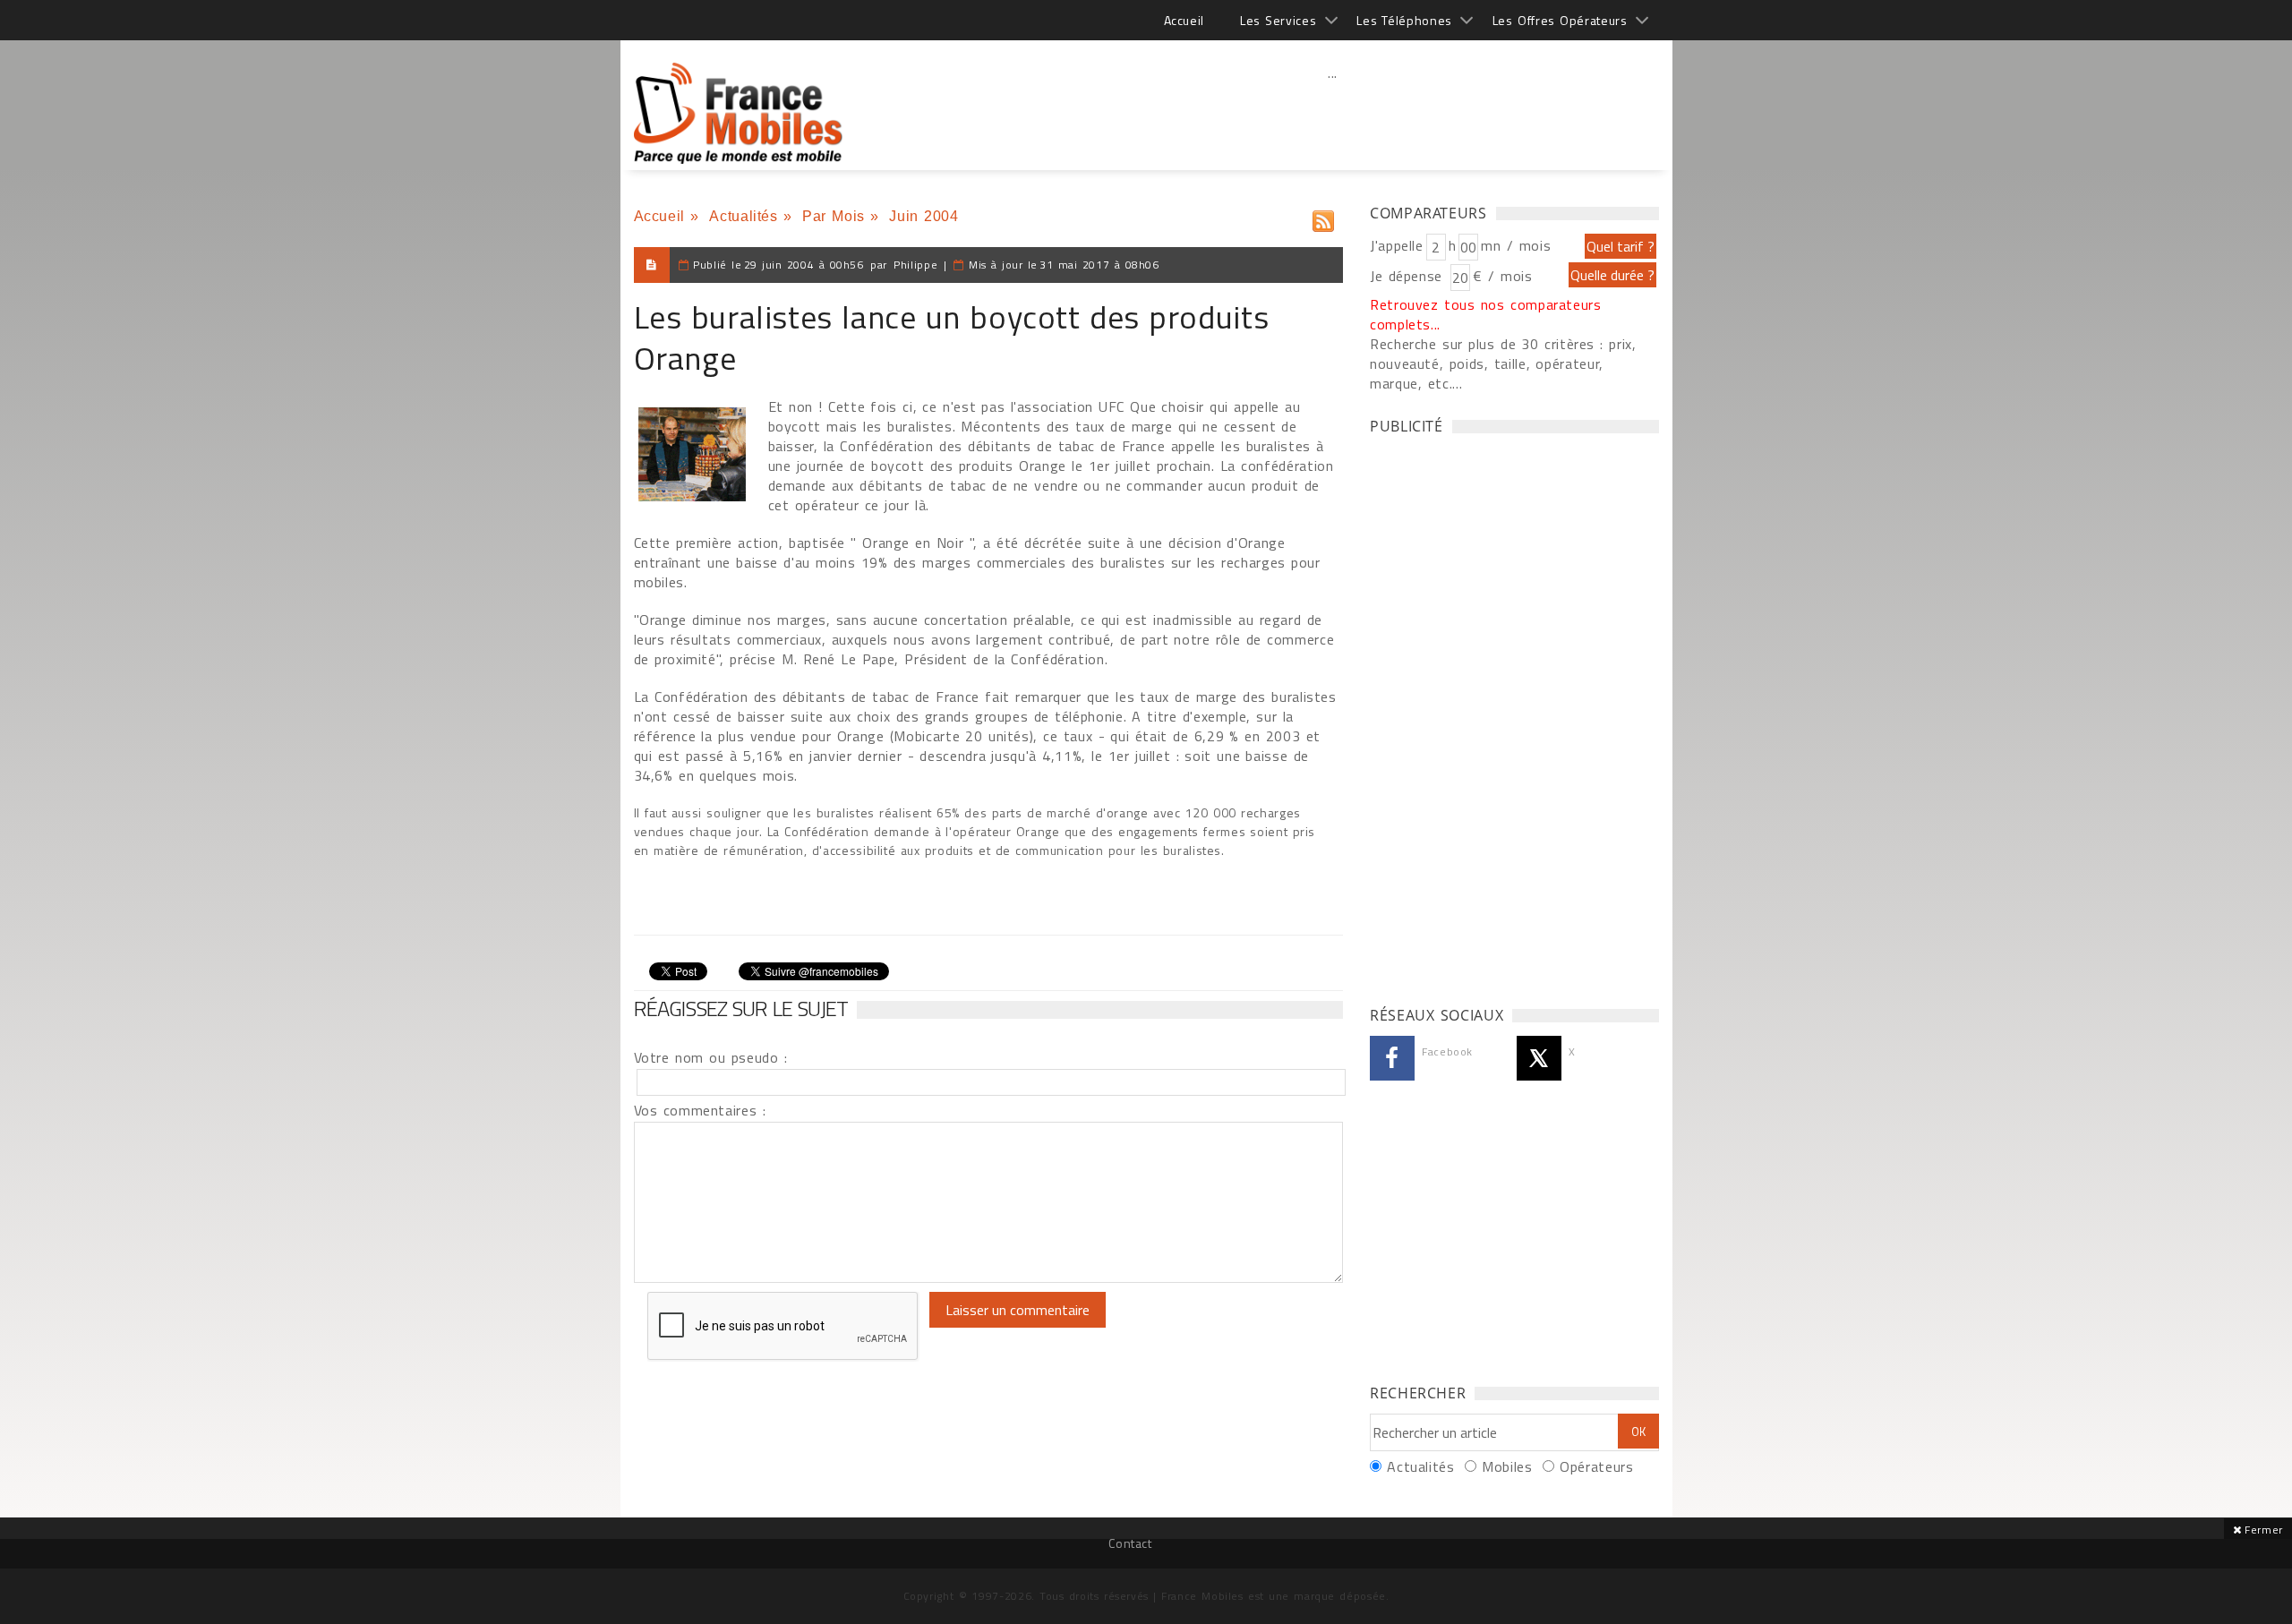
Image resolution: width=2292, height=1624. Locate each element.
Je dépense (1409, 276)
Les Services (1278, 20)
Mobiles (1507, 1466)
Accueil (1184, 20)
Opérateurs (1596, 1466)
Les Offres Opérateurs (1560, 20)
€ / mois (1502, 276)
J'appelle (1397, 245)
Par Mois (834, 216)
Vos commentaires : (700, 1110)
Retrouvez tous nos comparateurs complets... (1486, 314)
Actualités (743, 216)
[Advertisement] (1333, 112)
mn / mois (1516, 245)
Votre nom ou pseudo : (711, 1057)
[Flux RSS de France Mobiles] (1323, 217)
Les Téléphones (1404, 20)
